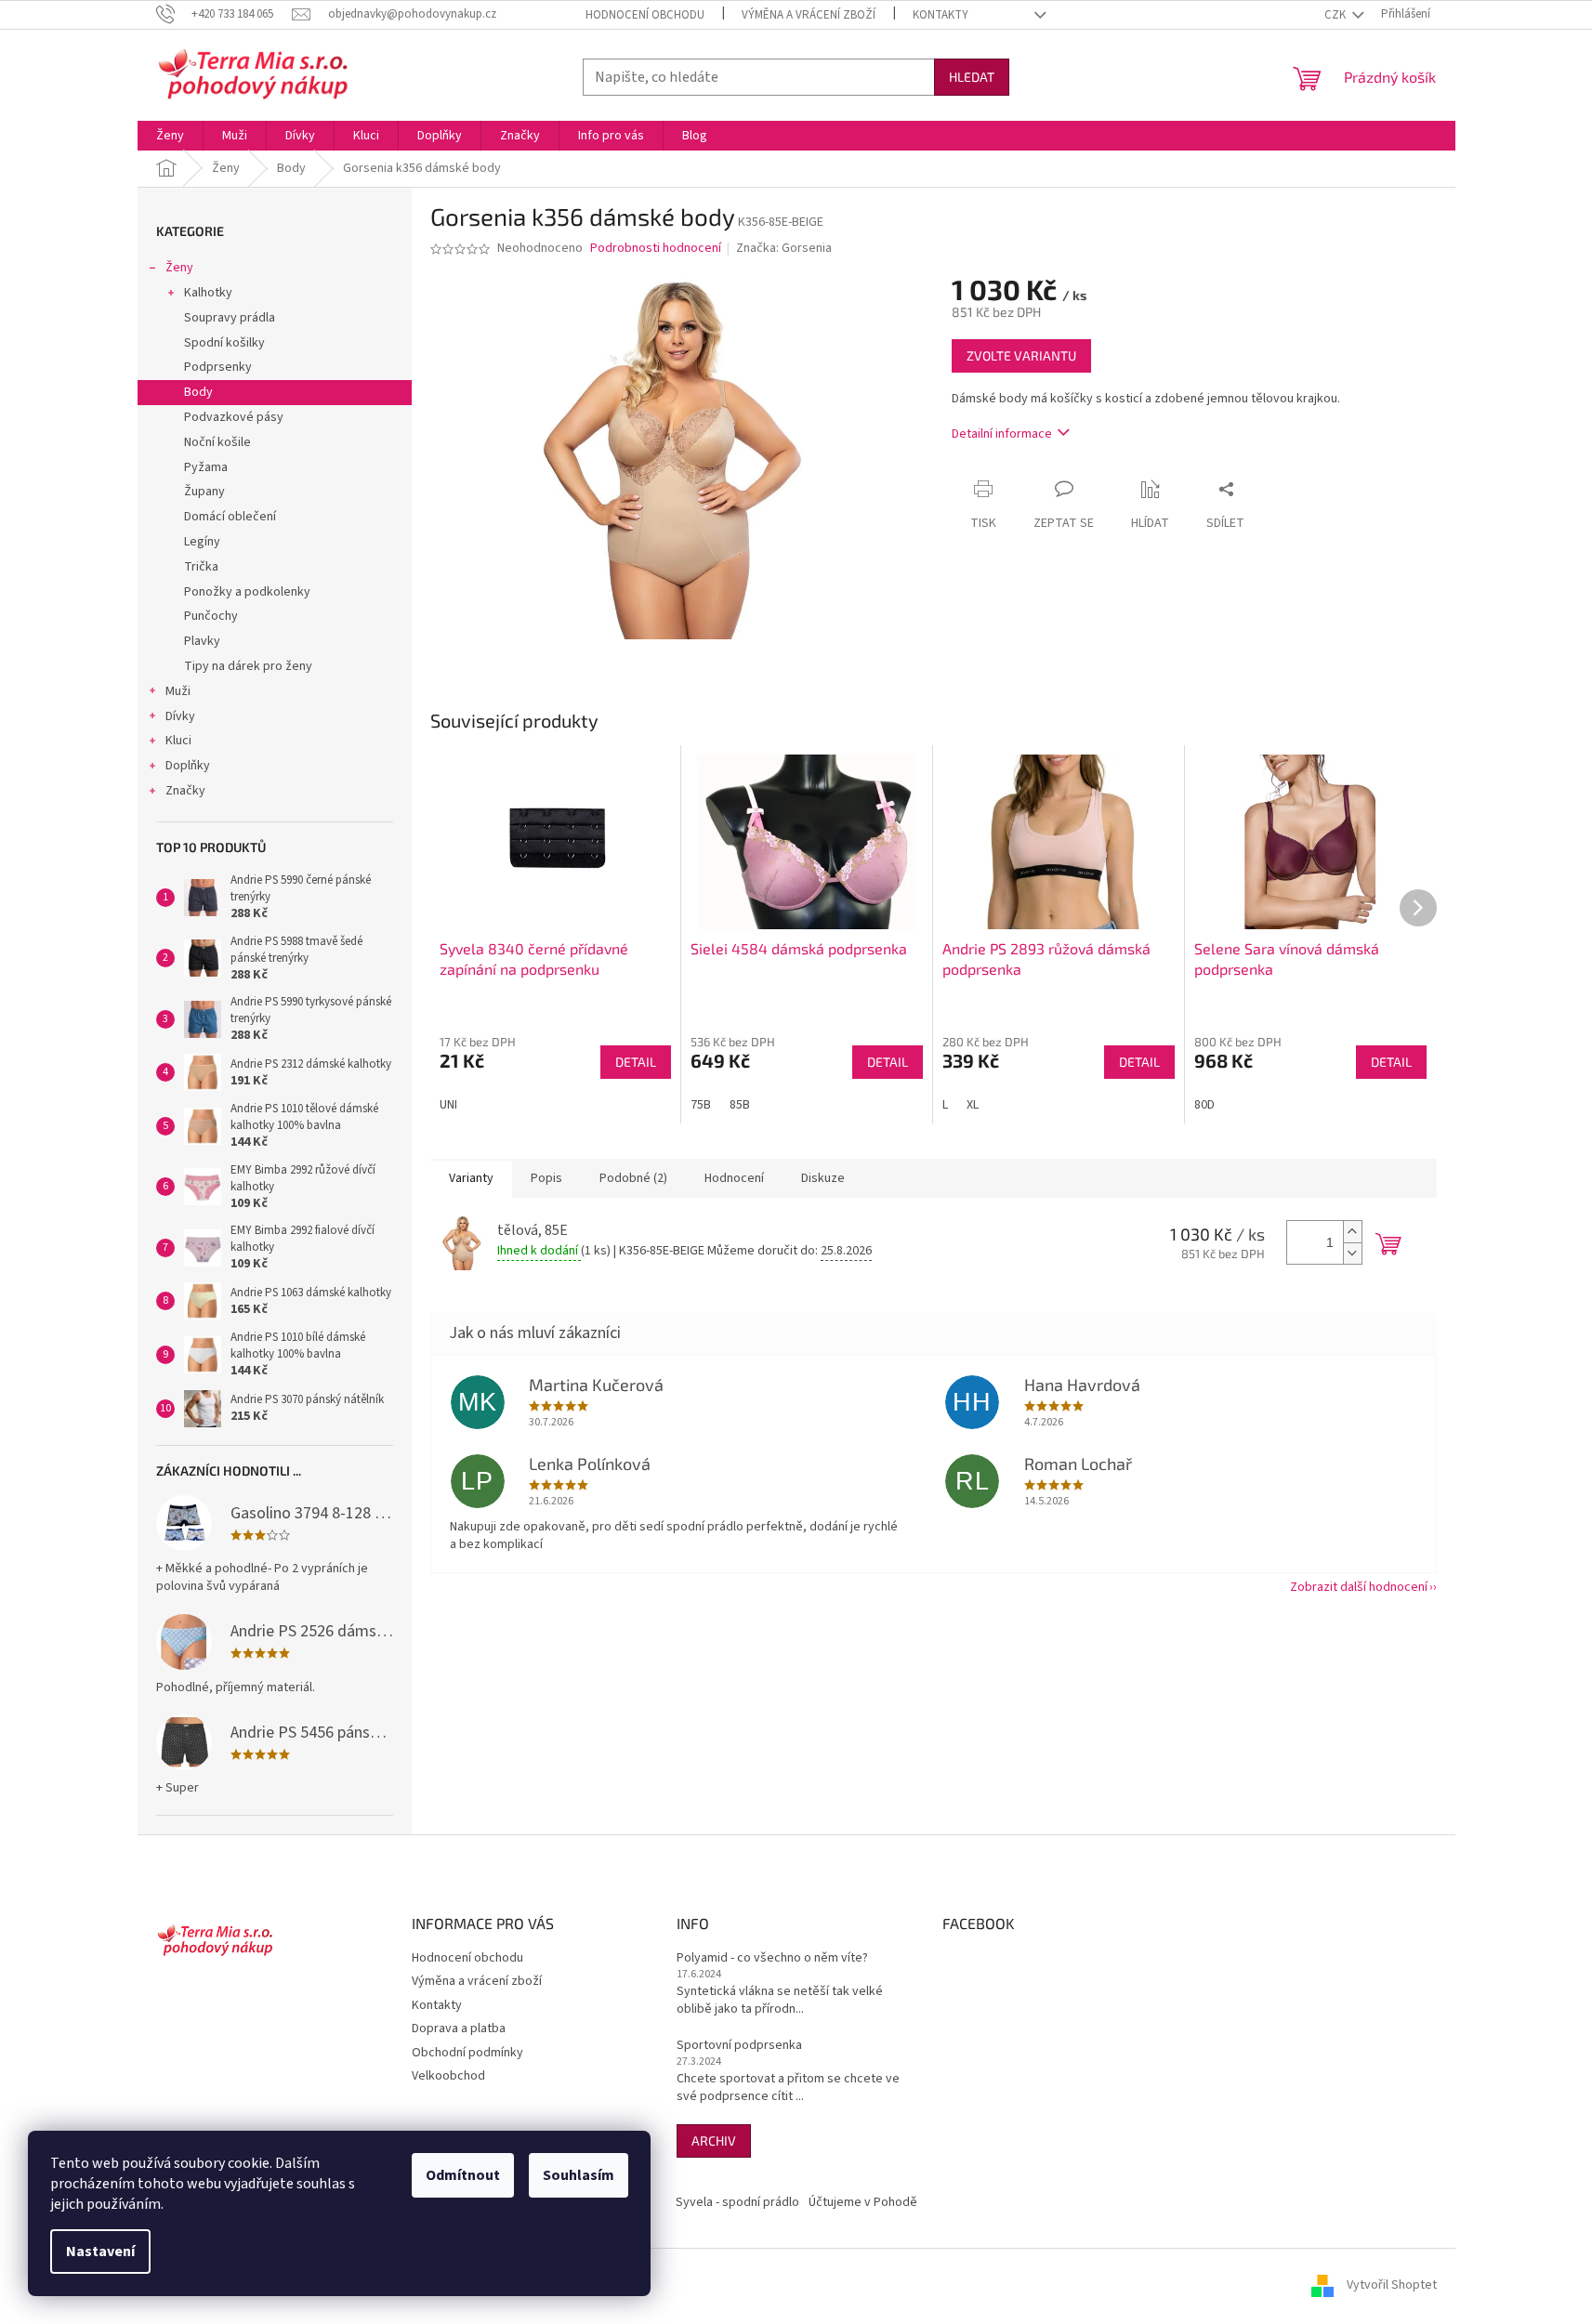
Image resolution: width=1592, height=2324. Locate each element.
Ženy (179, 268)
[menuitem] (170, 136)
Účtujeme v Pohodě (863, 2202)
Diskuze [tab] (823, 1178)
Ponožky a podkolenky (247, 592)
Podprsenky (218, 367)
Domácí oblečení (230, 517)
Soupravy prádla (230, 318)
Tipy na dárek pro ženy (248, 666)
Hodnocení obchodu (645, 15)
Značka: (784, 248)
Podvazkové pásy (234, 417)
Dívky (180, 716)
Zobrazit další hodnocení (1359, 1587)
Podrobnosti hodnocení (656, 249)
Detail (636, 1062)
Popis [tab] (546, 1178)
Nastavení (100, 2252)
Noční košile (217, 442)
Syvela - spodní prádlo (737, 2202)
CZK (1336, 15)
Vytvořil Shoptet (1392, 2286)
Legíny (202, 542)
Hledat (972, 77)
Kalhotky (208, 293)
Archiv (714, 2140)
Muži (178, 691)
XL (973, 1105)
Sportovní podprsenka (739, 2046)
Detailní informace (1002, 434)
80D (1204, 1105)
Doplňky (188, 766)
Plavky (202, 641)
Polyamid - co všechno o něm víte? (772, 1958)
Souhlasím (579, 2175)
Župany (204, 492)
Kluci (178, 741)
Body (198, 392)
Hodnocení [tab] (734, 1178)
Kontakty (941, 15)
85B (740, 1105)
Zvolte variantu (1021, 355)
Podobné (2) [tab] (633, 1178)
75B (701, 1105)
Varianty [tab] (471, 1178)
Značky (185, 791)
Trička (201, 567)
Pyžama (206, 467)
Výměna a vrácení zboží (809, 15)
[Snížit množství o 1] (1352, 1253)
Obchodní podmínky (467, 2053)
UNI (448, 1105)
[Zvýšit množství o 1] (1352, 1232)
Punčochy (211, 616)
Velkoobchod (448, 2076)
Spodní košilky (224, 343)
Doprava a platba (459, 2029)
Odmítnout (463, 2175)
